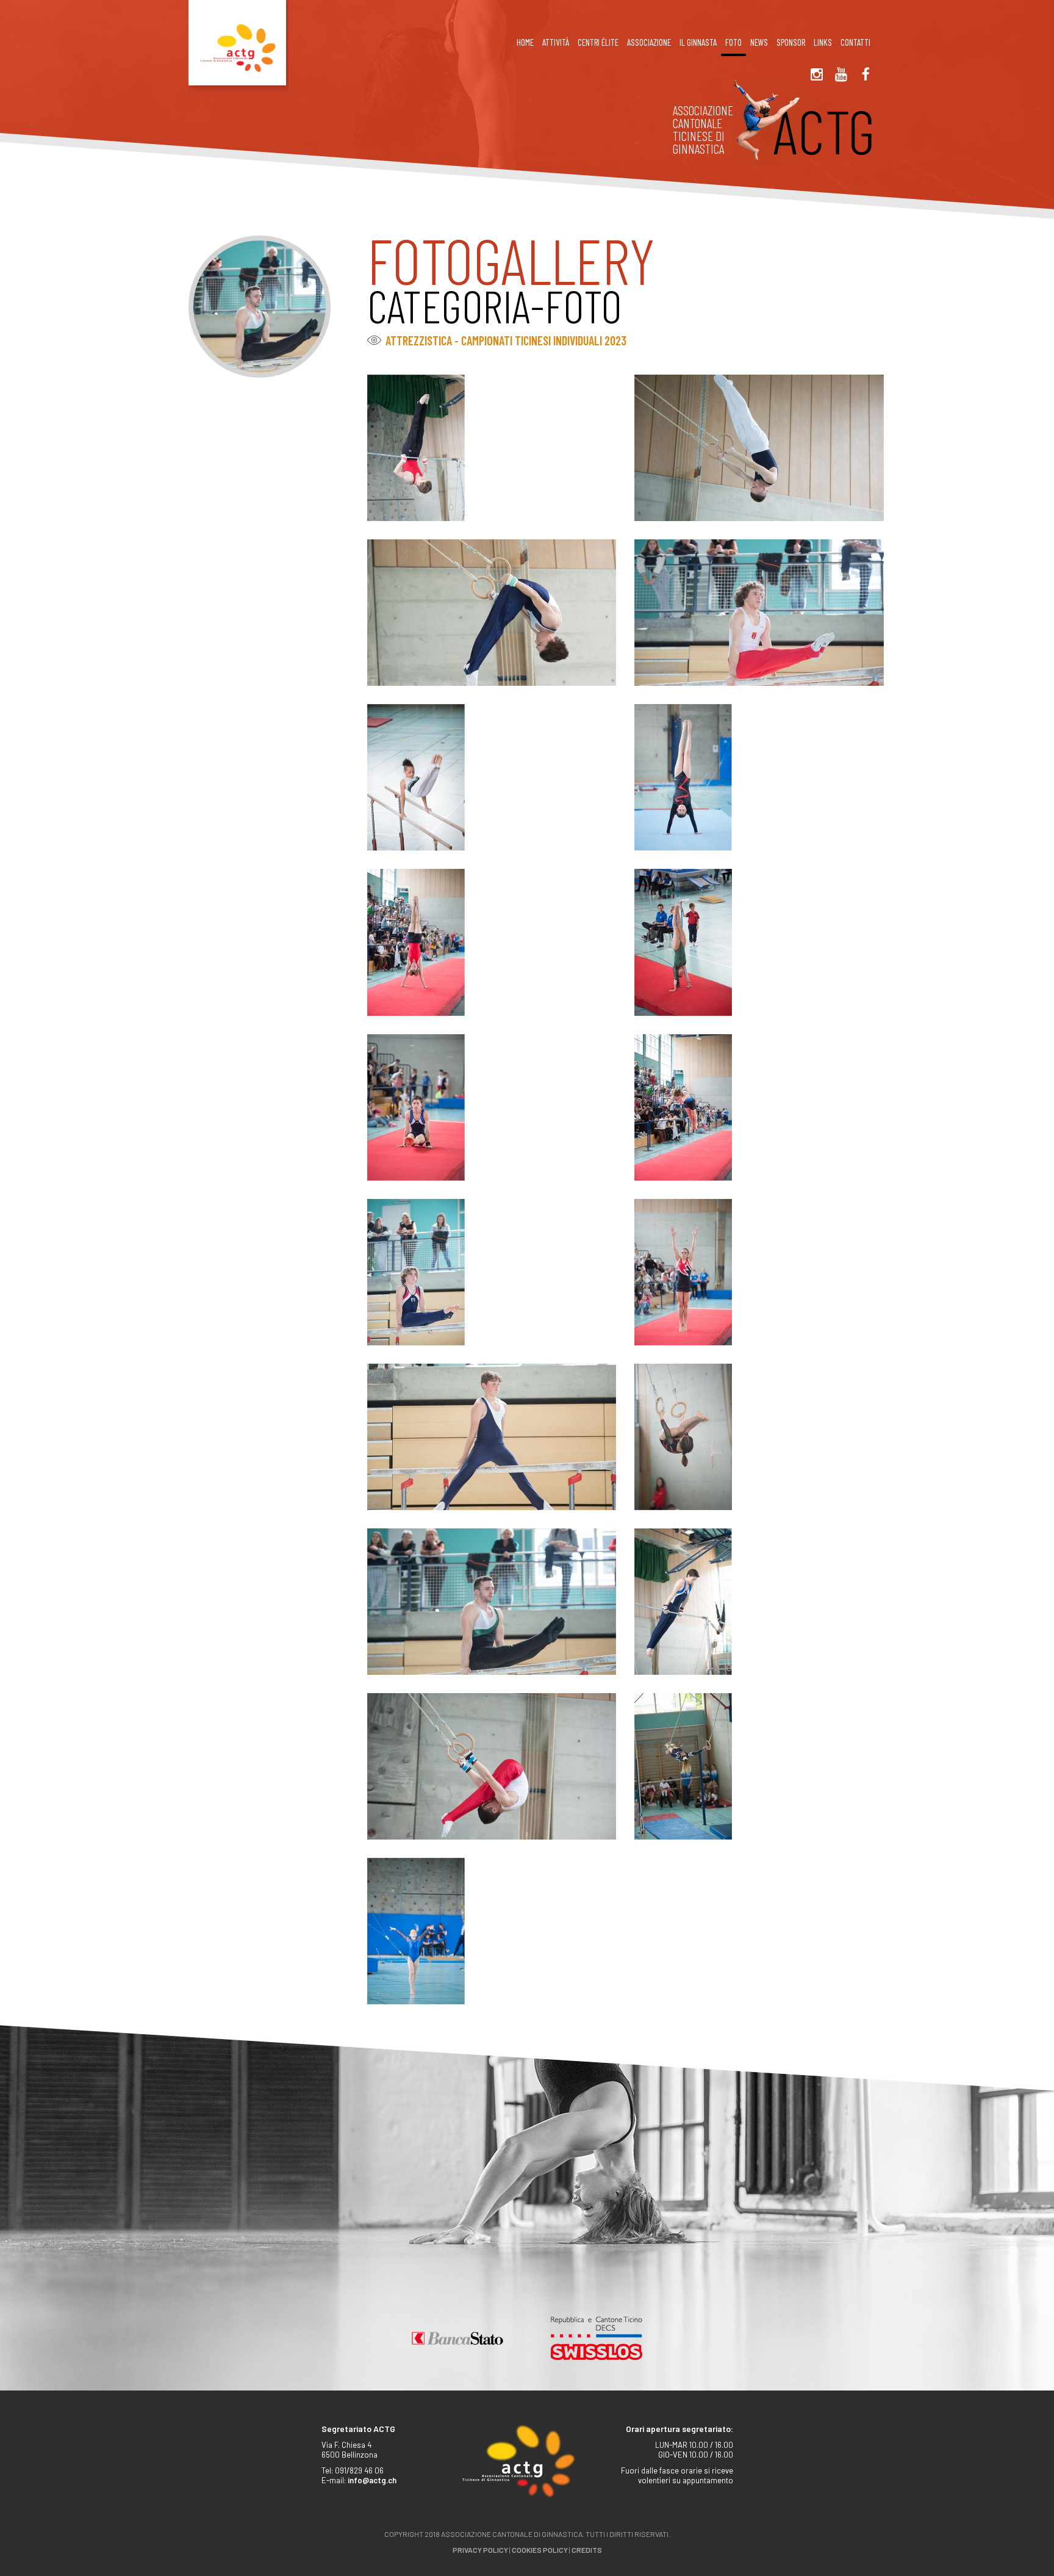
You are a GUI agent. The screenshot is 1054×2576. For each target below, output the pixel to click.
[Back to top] (1024, 2539)
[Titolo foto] (492, 447)
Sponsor (791, 42)
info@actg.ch (372, 2480)
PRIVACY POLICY (480, 2550)
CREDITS (587, 2550)
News (759, 42)
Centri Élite (598, 42)
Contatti (855, 42)
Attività (556, 42)
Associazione (649, 42)
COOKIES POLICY (540, 2550)
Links (823, 42)
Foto (733, 42)
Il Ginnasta (698, 42)
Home (525, 42)
